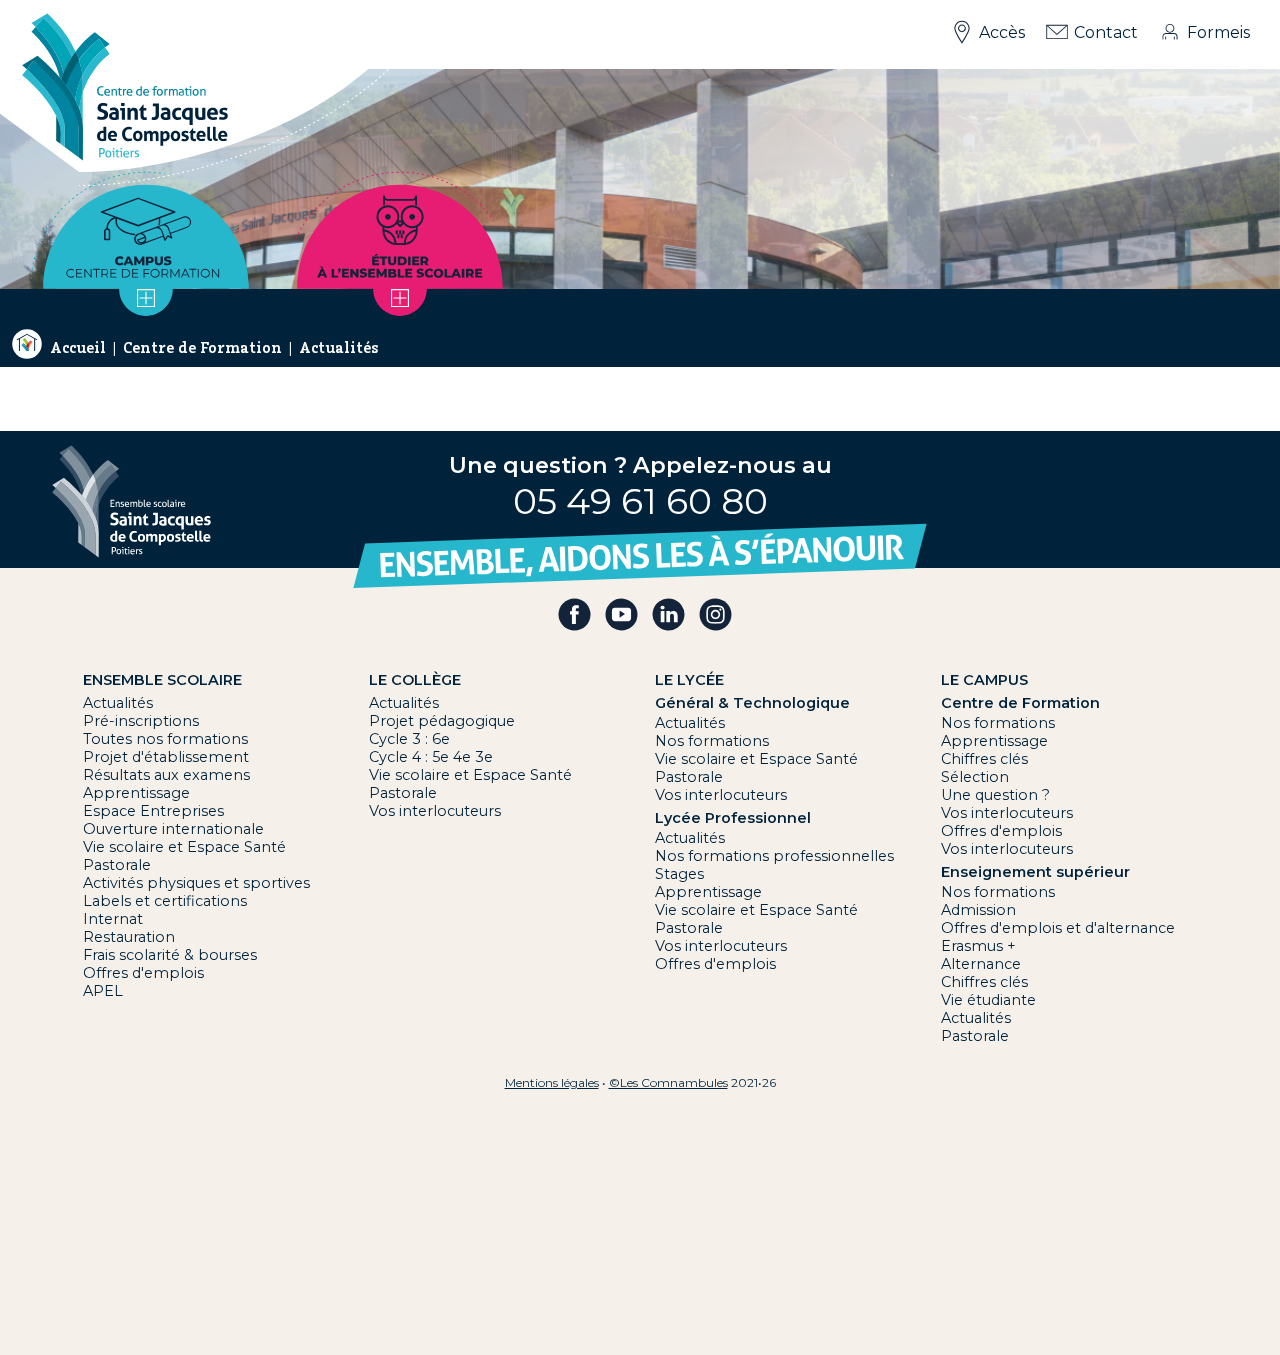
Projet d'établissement (166, 757)
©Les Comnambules (668, 1082)
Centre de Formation (202, 348)
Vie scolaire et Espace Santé (184, 847)
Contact (1106, 32)
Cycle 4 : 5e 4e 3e (431, 757)
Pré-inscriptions (141, 721)
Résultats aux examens (166, 775)
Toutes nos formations (165, 739)
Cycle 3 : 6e (409, 739)
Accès (1002, 32)
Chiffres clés (984, 759)
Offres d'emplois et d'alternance (1058, 928)
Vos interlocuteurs (435, 811)
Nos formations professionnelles (774, 856)
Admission (978, 910)
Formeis (1218, 32)
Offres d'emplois (143, 973)
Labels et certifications (165, 901)
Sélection (975, 777)
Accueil (78, 348)
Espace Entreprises (153, 811)
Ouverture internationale (173, 829)
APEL (103, 991)
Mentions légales (552, 1082)
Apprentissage (136, 793)
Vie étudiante (988, 1000)
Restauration (129, 937)
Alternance (981, 964)
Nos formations (712, 741)
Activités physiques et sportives (196, 883)
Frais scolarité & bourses (170, 955)
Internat (113, 919)
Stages (679, 874)
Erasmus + (978, 946)
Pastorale (117, 865)
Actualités (338, 348)
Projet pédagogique (442, 721)
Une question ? (995, 795)
